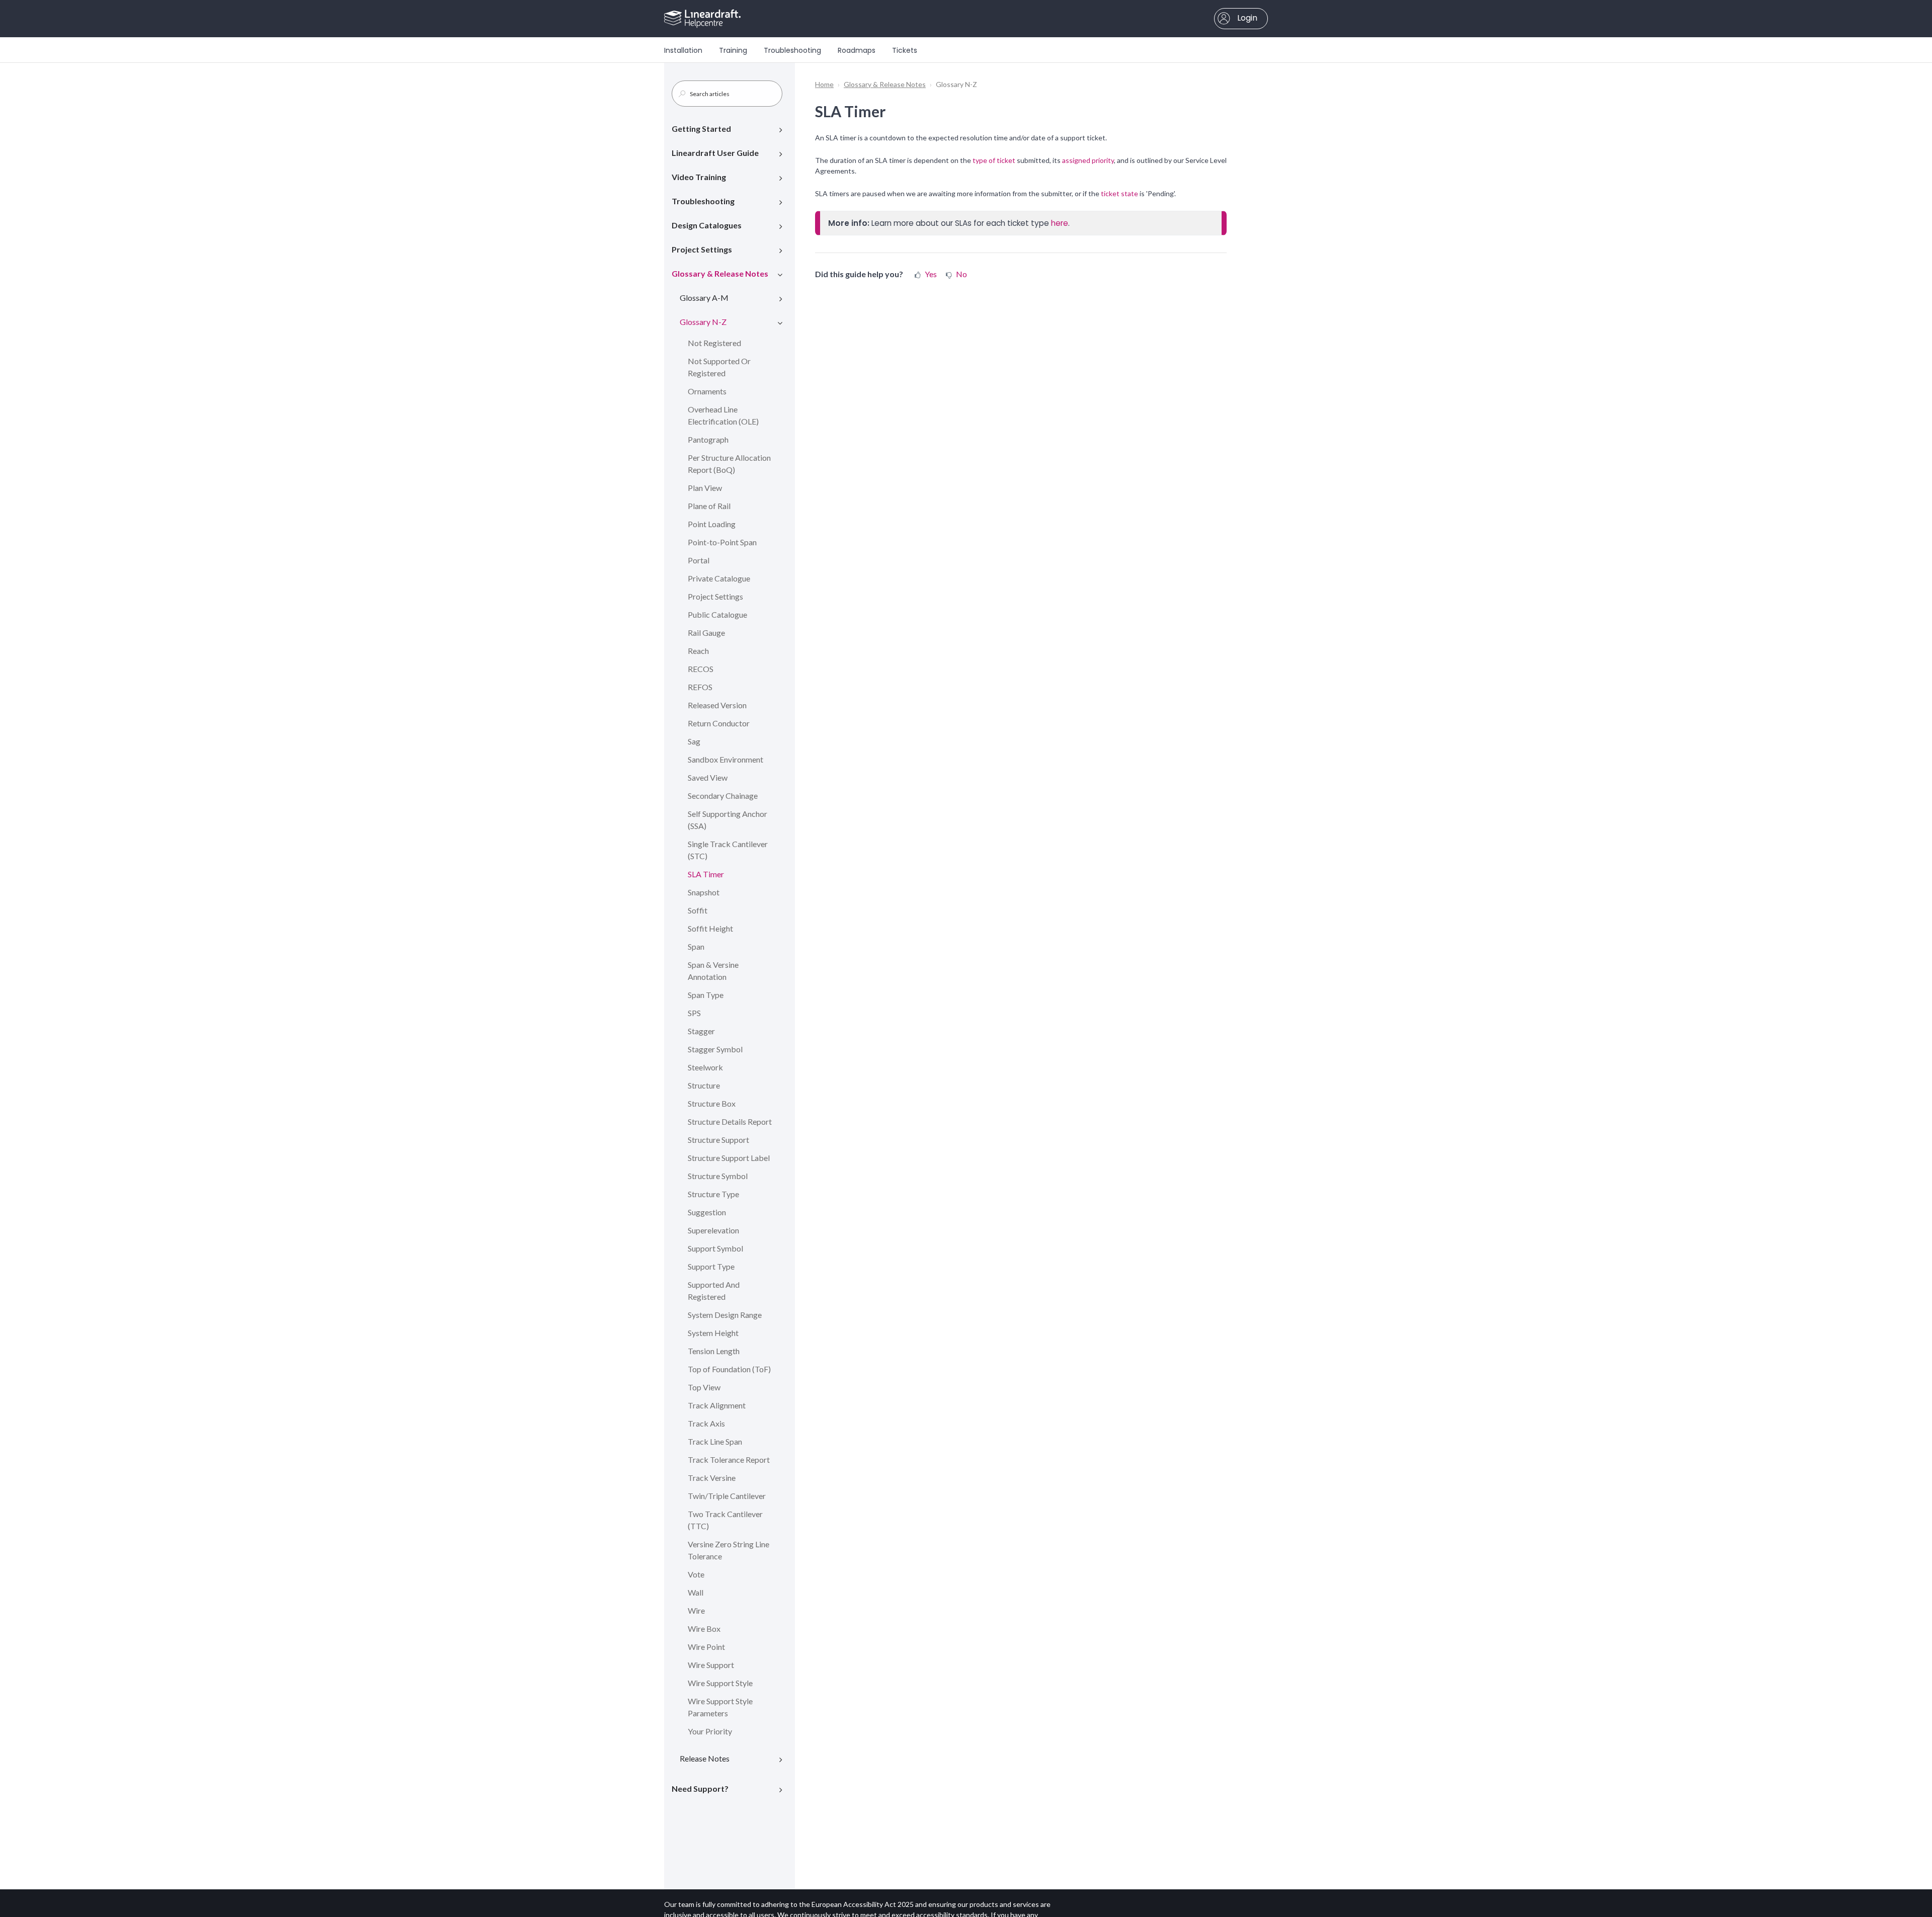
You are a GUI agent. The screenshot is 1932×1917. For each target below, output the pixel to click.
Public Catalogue (717, 614)
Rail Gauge (706, 633)
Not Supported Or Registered (719, 367)
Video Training (699, 177)
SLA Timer (706, 874)
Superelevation (713, 1230)
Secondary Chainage (723, 796)
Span (696, 946)
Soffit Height (710, 928)
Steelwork (705, 1067)
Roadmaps (857, 50)
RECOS (701, 669)
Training (733, 50)
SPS (694, 1013)
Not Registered (714, 343)
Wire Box (704, 1629)
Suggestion (707, 1212)
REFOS (700, 687)
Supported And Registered (714, 1290)
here (1060, 223)
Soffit (698, 910)
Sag (694, 741)
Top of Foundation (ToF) (729, 1369)
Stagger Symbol (715, 1049)
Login (1246, 18)
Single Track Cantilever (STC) (728, 850)
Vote (696, 1574)
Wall (696, 1592)
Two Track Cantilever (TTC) (725, 1520)
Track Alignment (717, 1405)
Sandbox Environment (726, 759)
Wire (696, 1610)
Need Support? (700, 1788)
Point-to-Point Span (722, 542)
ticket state (1119, 193)
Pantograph (708, 439)
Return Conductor (719, 723)
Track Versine (712, 1478)
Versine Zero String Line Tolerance (729, 1550)
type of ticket (994, 160)
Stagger (701, 1031)
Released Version (717, 705)
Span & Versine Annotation (713, 971)
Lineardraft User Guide (715, 153)
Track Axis (706, 1423)
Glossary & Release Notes (720, 273)
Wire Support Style (720, 1683)
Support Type (711, 1266)
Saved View (708, 777)
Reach (698, 651)
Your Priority (710, 1731)
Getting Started (701, 129)
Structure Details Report (730, 1121)
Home (824, 84)
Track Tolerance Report (729, 1460)
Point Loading (712, 524)
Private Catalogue (719, 578)
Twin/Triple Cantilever (727, 1496)
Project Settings (702, 249)
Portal (699, 560)
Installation (683, 50)
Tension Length (714, 1351)
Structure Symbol (718, 1176)
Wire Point (706, 1647)
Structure (704, 1085)
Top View (704, 1387)
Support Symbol (715, 1248)
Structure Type (713, 1194)
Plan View (705, 488)
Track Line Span (715, 1441)
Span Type (706, 995)
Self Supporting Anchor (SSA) (728, 820)
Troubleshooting (792, 50)
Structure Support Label (729, 1158)
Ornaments (707, 391)
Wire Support (711, 1665)
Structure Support (718, 1140)
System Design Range (725, 1315)
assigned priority (1088, 160)
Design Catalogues (707, 225)
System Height (713, 1333)
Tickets (905, 50)
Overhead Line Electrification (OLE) (723, 415)
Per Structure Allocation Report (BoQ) (729, 464)
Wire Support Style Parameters (720, 1707)
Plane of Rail (709, 506)
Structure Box (712, 1103)
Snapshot (704, 892)
